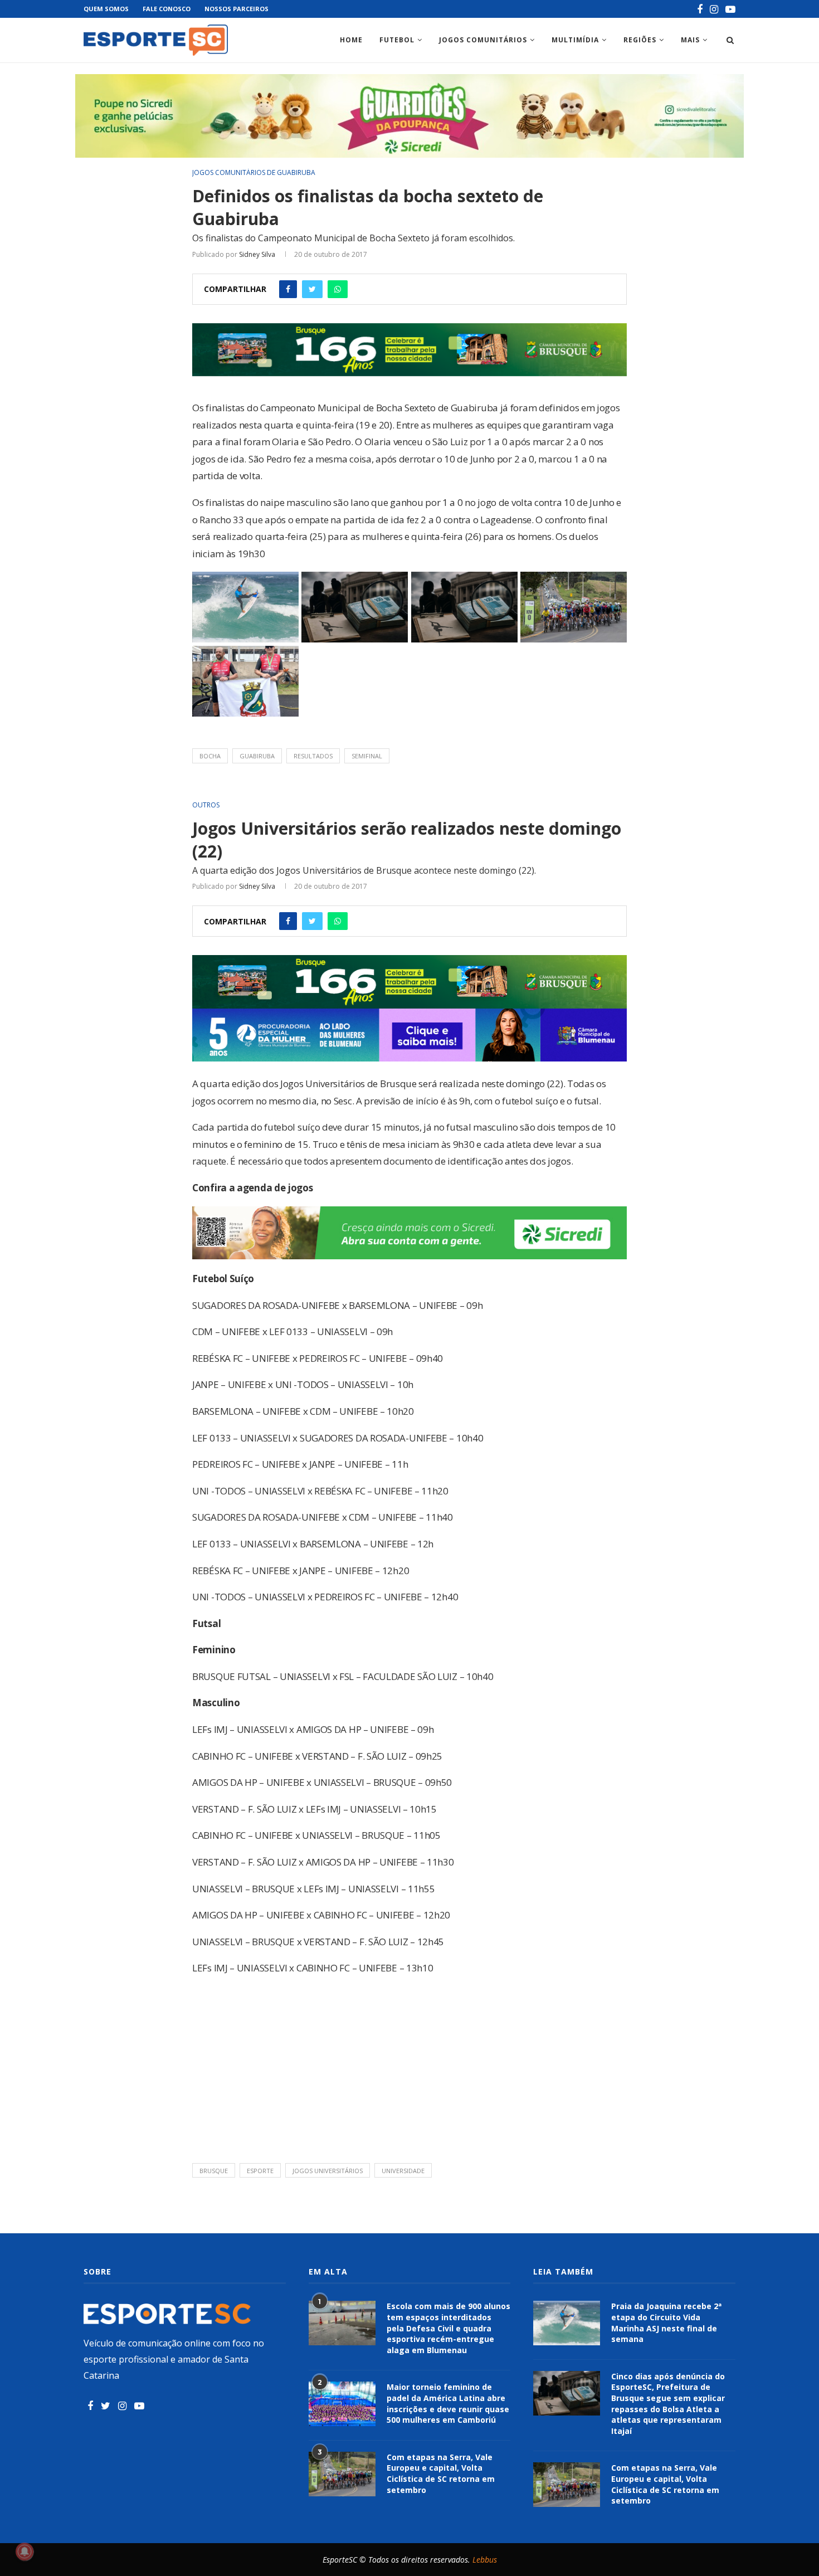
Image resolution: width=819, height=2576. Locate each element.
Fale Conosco (167, 9)
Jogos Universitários (328, 2171)
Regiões (640, 40)
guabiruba (257, 756)
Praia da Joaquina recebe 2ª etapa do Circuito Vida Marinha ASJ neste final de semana (666, 2322)
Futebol (397, 40)
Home (351, 40)
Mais (690, 40)
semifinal (367, 756)
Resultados (313, 756)
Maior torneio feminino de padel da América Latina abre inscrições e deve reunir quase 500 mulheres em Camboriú (448, 2403)
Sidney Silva (257, 254)
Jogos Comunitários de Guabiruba (254, 173)
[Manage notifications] (25, 2551)
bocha (210, 756)
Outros (206, 805)
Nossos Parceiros (237, 9)
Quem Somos (106, 9)
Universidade (403, 2171)
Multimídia (575, 40)
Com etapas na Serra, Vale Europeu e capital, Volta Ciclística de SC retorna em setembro (441, 2473)
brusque (214, 2171)
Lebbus (485, 2560)
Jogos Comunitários (483, 40)
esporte (260, 2171)
